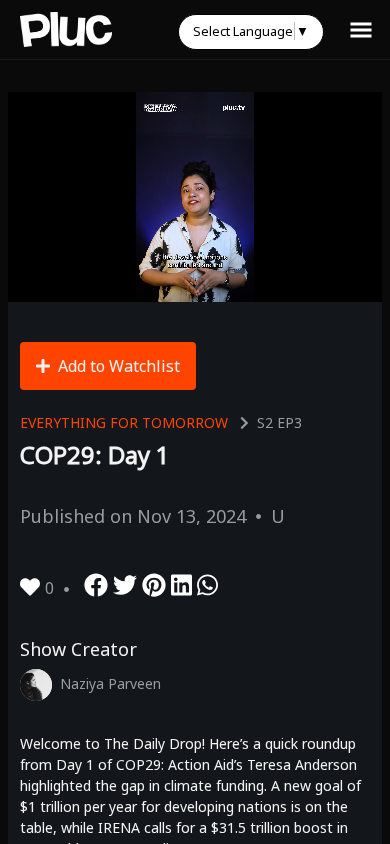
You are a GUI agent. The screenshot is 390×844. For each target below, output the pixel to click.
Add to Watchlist (119, 366)
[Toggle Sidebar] (361, 29)
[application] (195, 197)
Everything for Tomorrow (124, 422)
